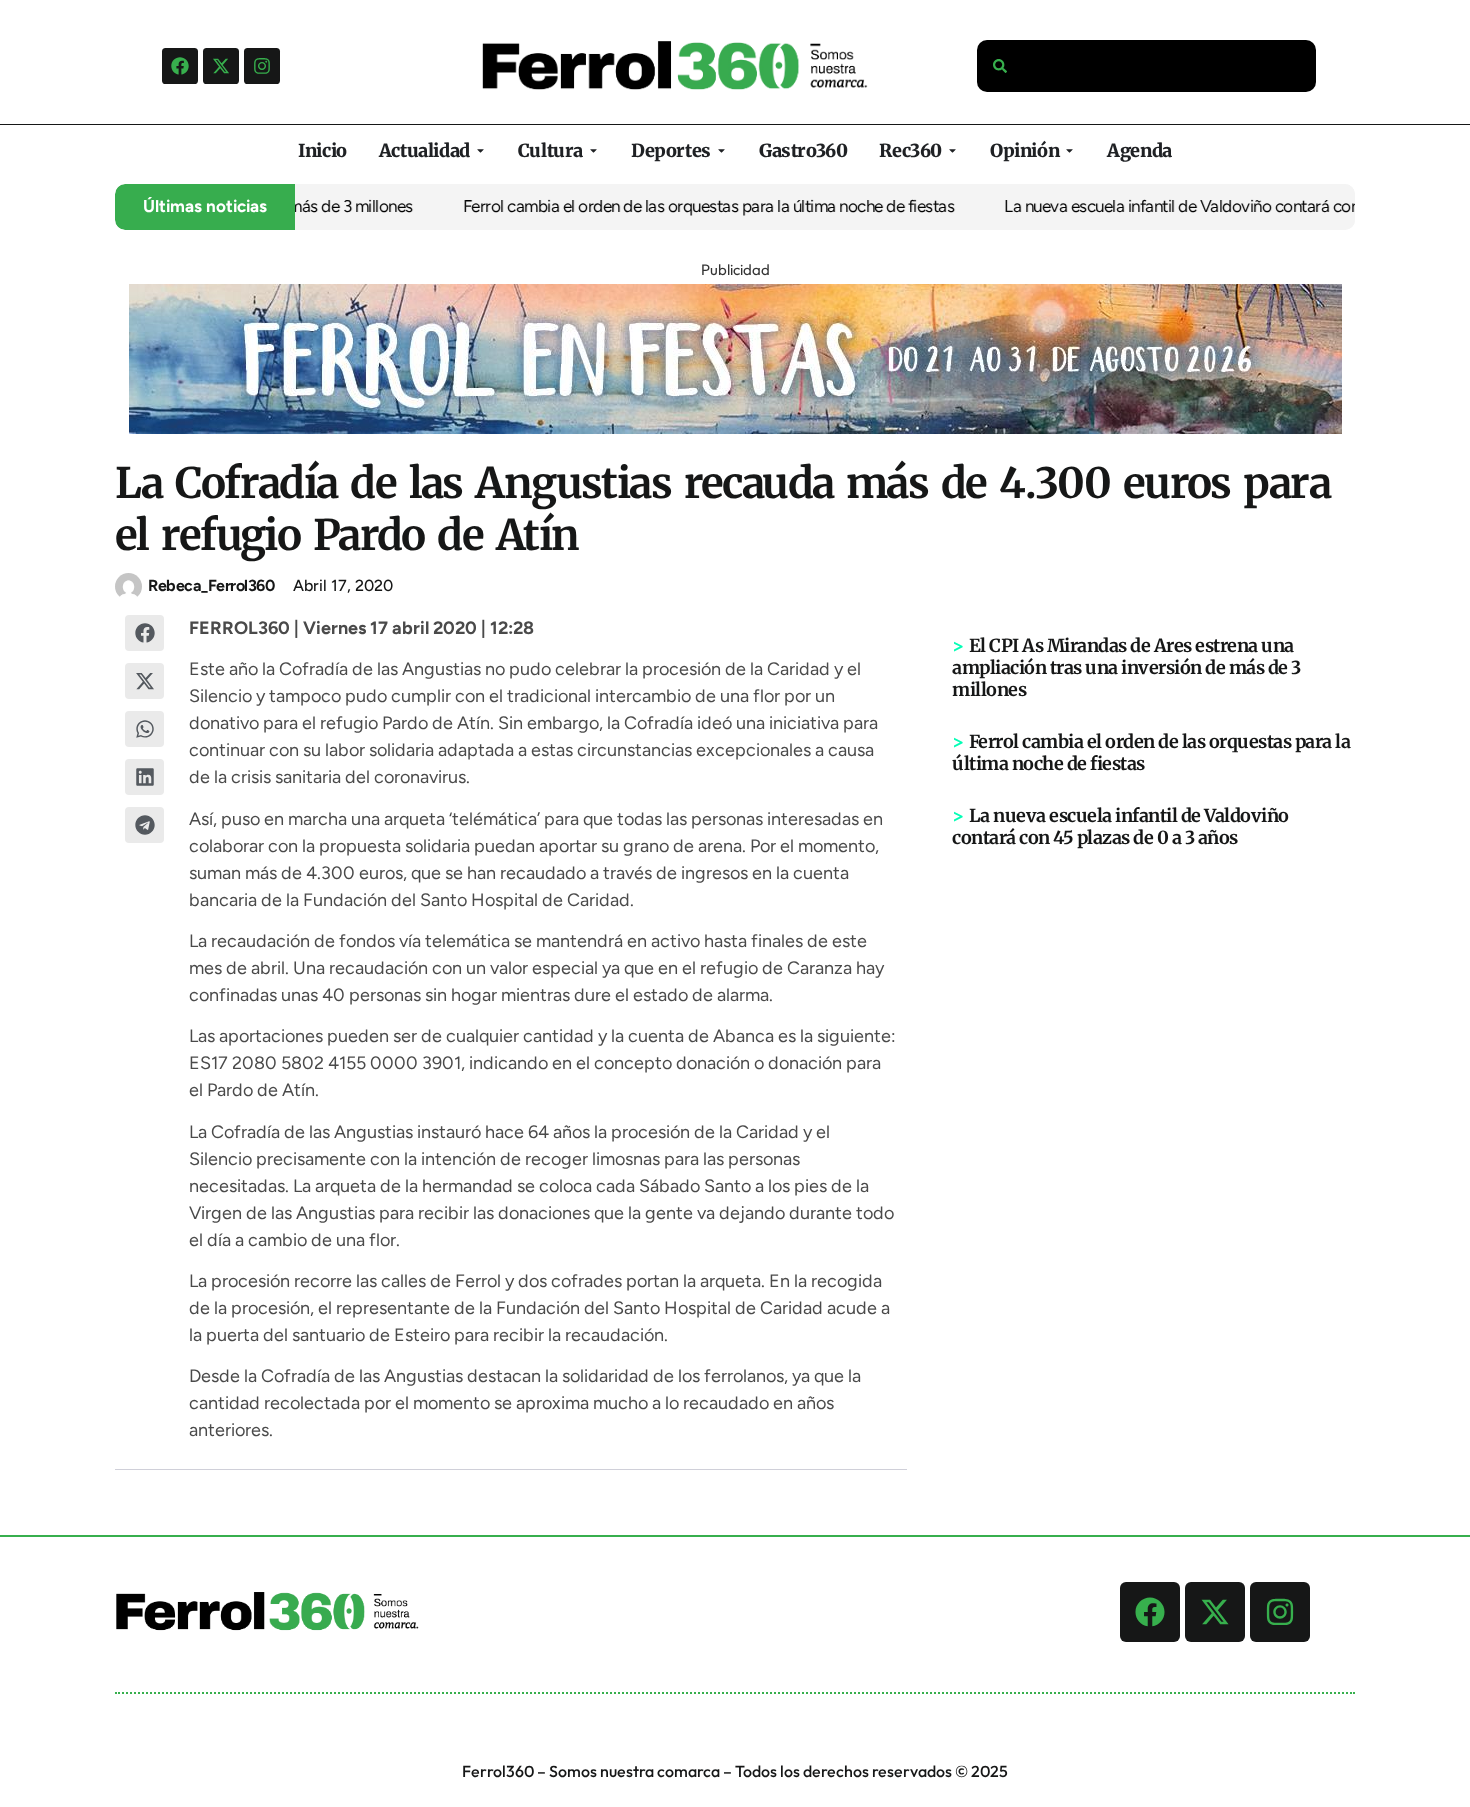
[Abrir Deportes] (721, 150)
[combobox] (1147, 66)
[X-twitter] (221, 66)
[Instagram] (262, 66)
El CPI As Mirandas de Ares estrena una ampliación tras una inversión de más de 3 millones (1126, 667)
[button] (145, 633)
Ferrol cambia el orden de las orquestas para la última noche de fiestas (685, 206)
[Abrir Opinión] (1069, 150)
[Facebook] (180, 66)
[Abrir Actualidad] (480, 150)
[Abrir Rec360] (952, 150)
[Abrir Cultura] (593, 150)
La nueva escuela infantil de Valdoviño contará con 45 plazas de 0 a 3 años (1120, 826)
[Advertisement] (1154, 1159)
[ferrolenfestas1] (735, 428)
